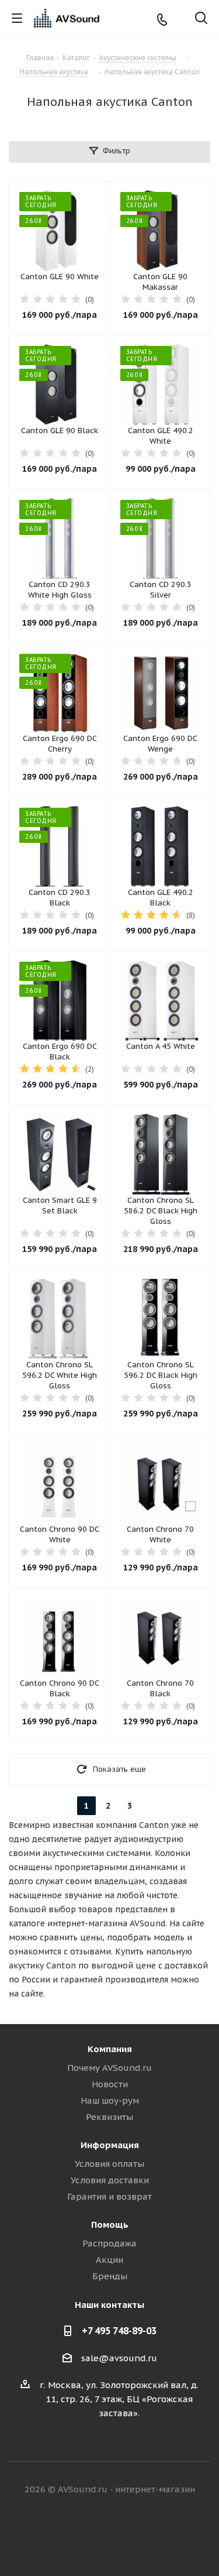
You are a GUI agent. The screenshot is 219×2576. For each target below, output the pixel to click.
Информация (110, 2145)
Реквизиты (109, 2117)
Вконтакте (66, 2534)
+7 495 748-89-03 (119, 2331)
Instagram (124, 2534)
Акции (109, 2260)
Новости (110, 2084)
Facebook (95, 2534)
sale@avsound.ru (119, 2358)
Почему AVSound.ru (109, 2068)
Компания (110, 2049)
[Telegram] (181, 18)
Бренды (110, 2276)
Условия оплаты (109, 2164)
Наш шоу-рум (110, 2100)
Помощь (110, 2225)
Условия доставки (110, 2180)
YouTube (154, 2534)
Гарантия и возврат (109, 2196)
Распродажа (109, 2243)
